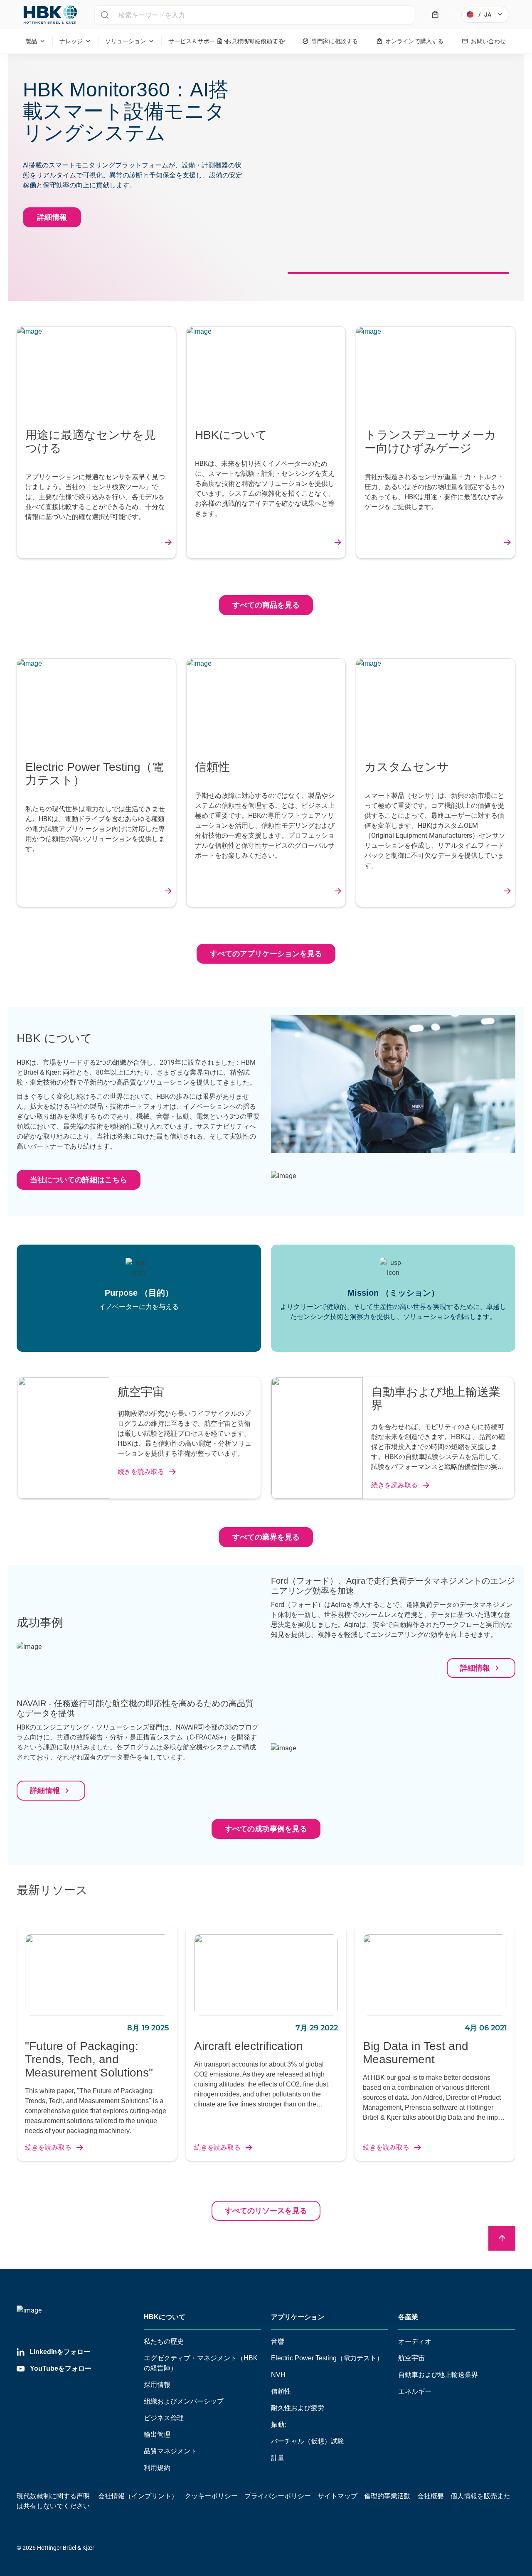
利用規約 (157, 2468)
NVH (278, 2375)
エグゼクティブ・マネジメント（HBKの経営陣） (201, 2363)
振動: (278, 2425)
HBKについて (165, 2317)
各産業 (408, 2317)
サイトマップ (337, 2496)
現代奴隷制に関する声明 (53, 2496)
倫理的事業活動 (387, 2496)
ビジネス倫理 (164, 2418)
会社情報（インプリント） (138, 2496)
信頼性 (281, 2391)
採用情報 (157, 2385)
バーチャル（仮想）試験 (308, 2441)
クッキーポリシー (211, 2496)
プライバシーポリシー (278, 2496)
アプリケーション (298, 2317)
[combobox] (254, 15)
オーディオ (415, 2341)
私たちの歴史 (164, 2341)
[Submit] (105, 15)
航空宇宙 (411, 2358)
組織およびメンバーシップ (184, 2401)
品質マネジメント (170, 2451)
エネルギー (415, 2391)
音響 (278, 2341)
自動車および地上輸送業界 (438, 2375)
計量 (278, 2458)
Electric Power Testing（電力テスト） (327, 2358)
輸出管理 (157, 2435)
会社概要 (431, 2496)
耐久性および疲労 (298, 2408)
